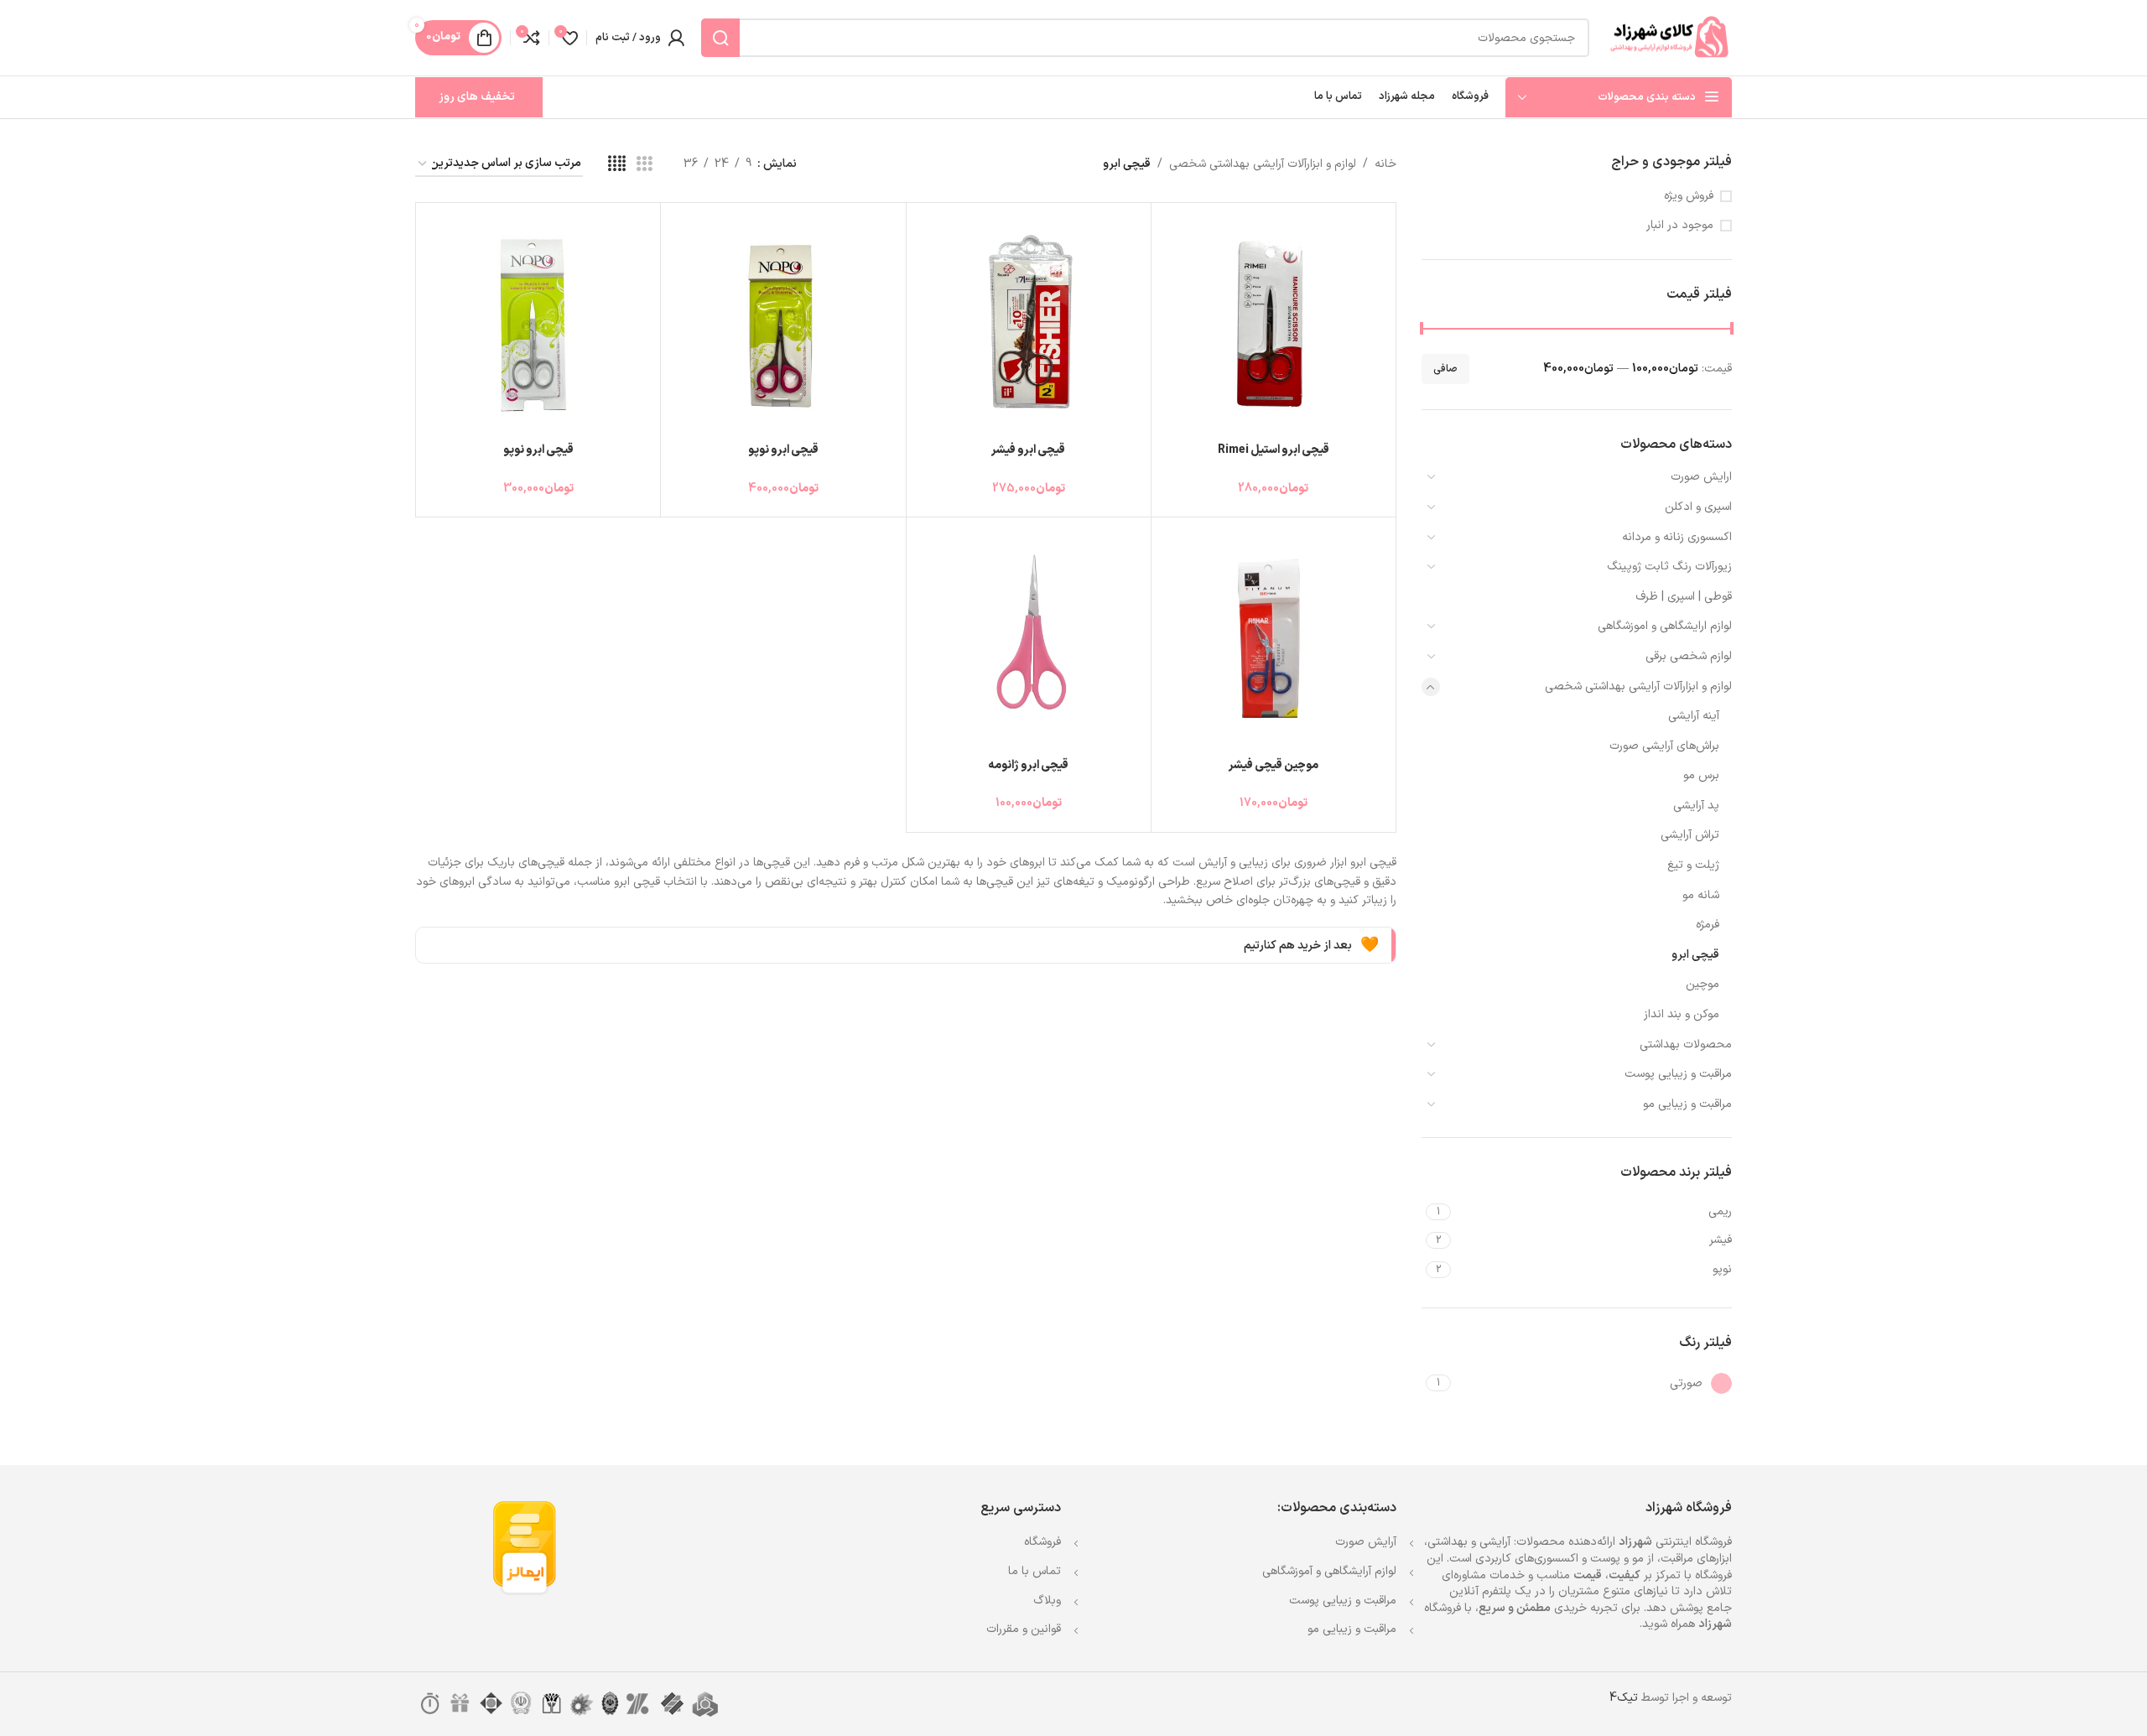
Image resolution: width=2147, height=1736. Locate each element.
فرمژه (1708, 925)
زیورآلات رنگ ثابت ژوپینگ (1669, 567)
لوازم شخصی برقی (1689, 656)
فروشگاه (1042, 1542)
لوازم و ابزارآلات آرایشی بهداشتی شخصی (1638, 686)
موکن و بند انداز (1682, 1014)
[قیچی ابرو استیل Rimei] (1274, 325)
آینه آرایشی (1694, 716)
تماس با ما (1035, 1571)
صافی (1445, 369)
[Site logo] (1669, 37)
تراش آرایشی (1690, 835)
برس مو (1701, 775)
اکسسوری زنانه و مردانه (1677, 537)
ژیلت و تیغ (1693, 865)
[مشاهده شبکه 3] (645, 165)
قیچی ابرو (1695, 955)
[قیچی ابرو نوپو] (783, 325)
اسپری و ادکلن (1698, 507)
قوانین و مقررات (1024, 1629)
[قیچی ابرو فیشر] (1029, 325)
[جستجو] (720, 38)
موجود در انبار (1680, 226)
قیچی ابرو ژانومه (1028, 765)
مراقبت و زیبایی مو (1687, 1104)
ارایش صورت (1701, 477)
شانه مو (1701, 895)
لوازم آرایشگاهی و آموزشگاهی (1329, 1571)
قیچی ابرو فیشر (1028, 450)
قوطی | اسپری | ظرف (1684, 597)
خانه (1385, 164)
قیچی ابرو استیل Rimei (1274, 450)
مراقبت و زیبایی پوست (1678, 1074)
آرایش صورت (1366, 1542)
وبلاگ (1047, 1601)
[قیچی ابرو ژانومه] (1029, 639)
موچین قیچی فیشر (1274, 765)
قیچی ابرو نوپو (783, 450)
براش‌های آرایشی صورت (1664, 746)
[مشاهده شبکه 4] (617, 165)
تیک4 (1624, 1698)
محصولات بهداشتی (1686, 1045)
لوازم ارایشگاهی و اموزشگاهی (1665, 626)
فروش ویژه (1689, 196)
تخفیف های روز (477, 97)
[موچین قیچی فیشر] (1274, 639)
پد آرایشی (1696, 806)
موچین (1703, 984)
